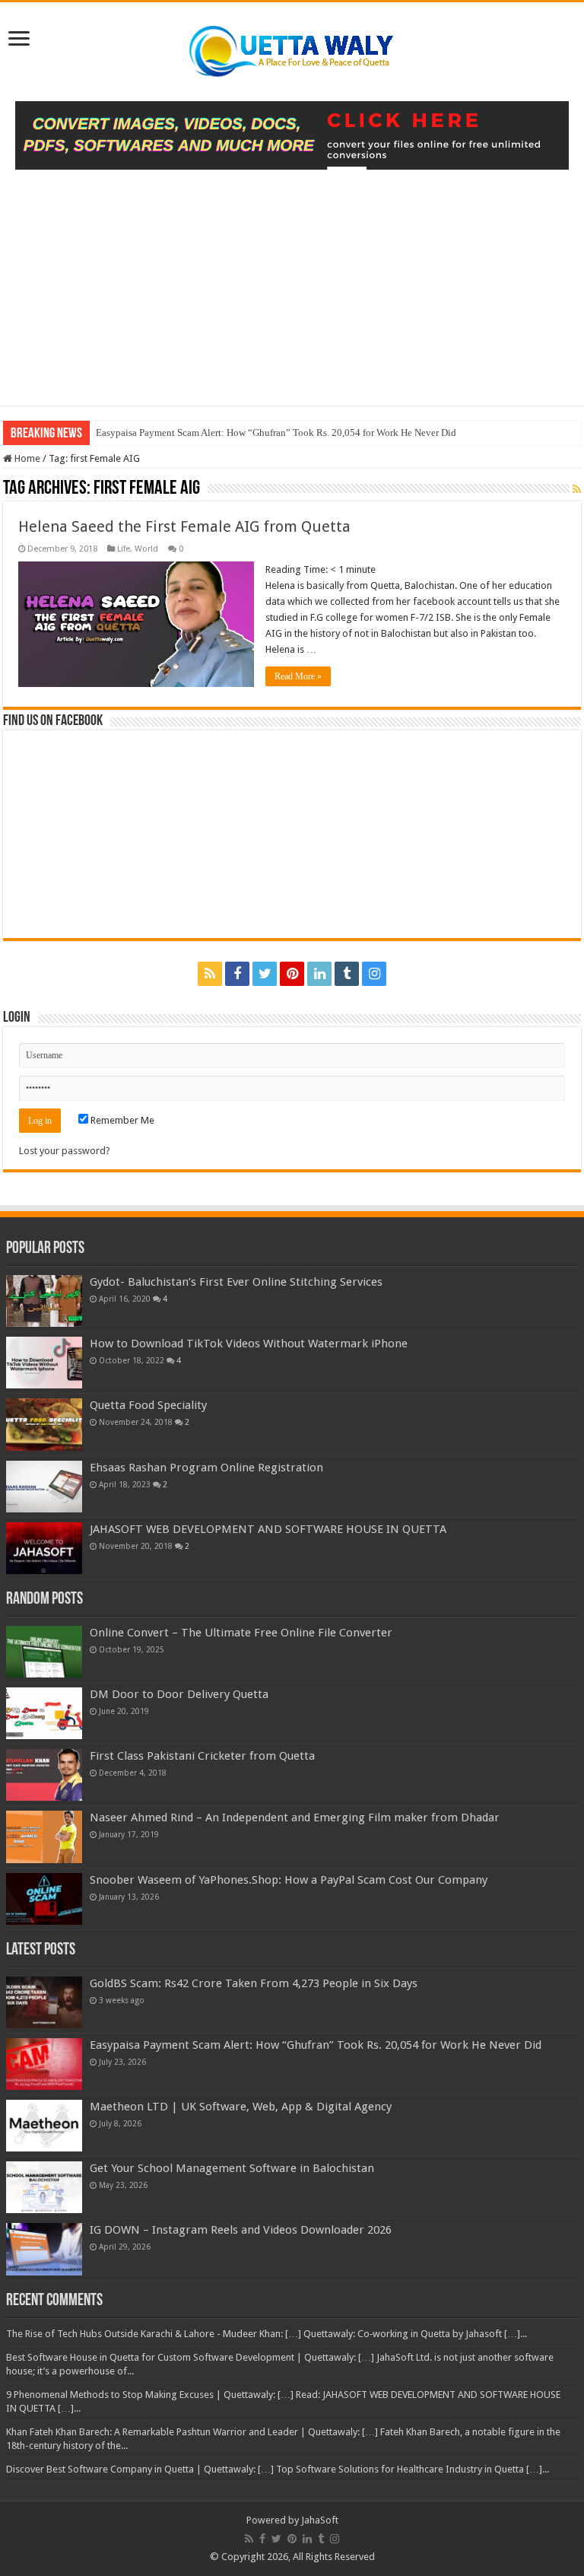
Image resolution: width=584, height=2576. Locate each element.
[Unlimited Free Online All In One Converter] (292, 134)
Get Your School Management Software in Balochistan (232, 2168)
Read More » (298, 676)
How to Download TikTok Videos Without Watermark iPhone (249, 1344)
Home (26, 458)
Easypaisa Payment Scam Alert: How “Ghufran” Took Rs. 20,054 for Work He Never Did (276, 433)
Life (124, 549)
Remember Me (121, 1120)
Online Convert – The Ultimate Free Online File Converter (241, 1633)
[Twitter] (265, 974)
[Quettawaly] (292, 49)
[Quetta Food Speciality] (44, 1424)
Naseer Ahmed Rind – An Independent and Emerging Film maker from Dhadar (295, 1818)
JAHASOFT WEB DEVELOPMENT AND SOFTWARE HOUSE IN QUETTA (268, 1529)
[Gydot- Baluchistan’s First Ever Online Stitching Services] (44, 1301)
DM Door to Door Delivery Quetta (179, 1694)
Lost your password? (65, 1151)
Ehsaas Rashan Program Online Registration (206, 1468)
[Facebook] (237, 974)
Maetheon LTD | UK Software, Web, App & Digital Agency (241, 2107)
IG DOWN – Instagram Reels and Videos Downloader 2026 (241, 2230)
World (146, 549)
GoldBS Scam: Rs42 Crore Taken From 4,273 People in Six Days (254, 1983)
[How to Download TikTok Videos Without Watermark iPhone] (44, 1363)
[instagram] (374, 974)
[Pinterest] (292, 974)
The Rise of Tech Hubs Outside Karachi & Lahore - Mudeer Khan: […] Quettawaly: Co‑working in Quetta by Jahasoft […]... (267, 2334)
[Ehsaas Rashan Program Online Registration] (44, 1487)
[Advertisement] (292, 299)
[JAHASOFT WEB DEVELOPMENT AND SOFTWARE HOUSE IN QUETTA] (44, 1548)
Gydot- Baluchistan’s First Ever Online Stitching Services (236, 1282)
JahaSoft (320, 2520)
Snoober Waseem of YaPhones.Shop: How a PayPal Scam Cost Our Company (289, 1880)
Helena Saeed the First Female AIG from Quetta (184, 526)
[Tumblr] (347, 974)
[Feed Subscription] (577, 489)
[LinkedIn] (319, 974)
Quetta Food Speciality (148, 1405)
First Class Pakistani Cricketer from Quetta (202, 1756)
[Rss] (210, 974)
